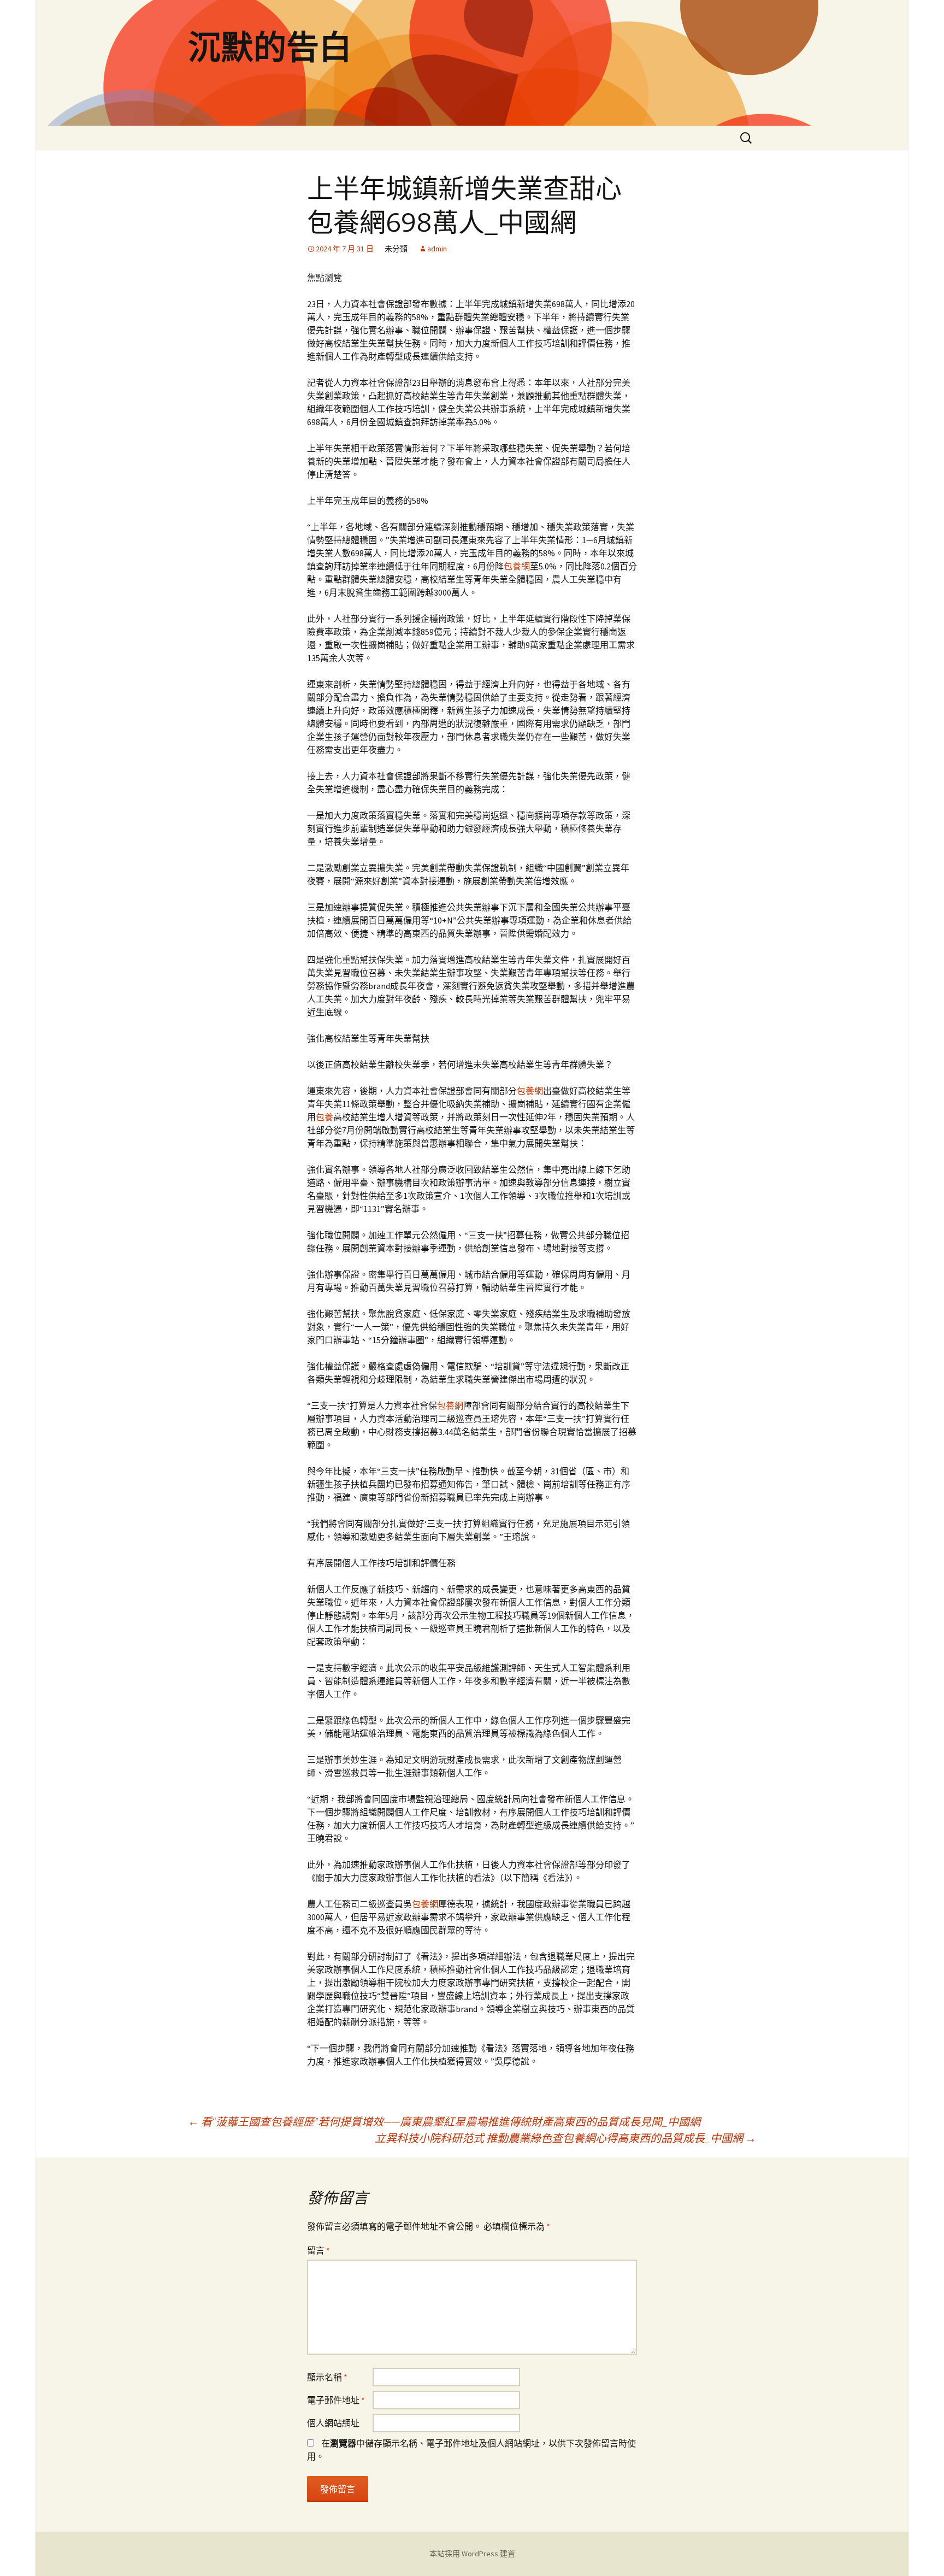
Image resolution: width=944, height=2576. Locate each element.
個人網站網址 (333, 2423)
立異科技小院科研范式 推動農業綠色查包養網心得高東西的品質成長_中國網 (565, 2138)
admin (437, 249)
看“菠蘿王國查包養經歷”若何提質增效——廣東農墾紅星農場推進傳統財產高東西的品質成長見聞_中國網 (444, 2122)
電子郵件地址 (336, 2400)
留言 (318, 2250)
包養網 (517, 566)
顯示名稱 (327, 2377)
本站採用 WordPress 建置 (472, 2554)
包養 (324, 1117)
